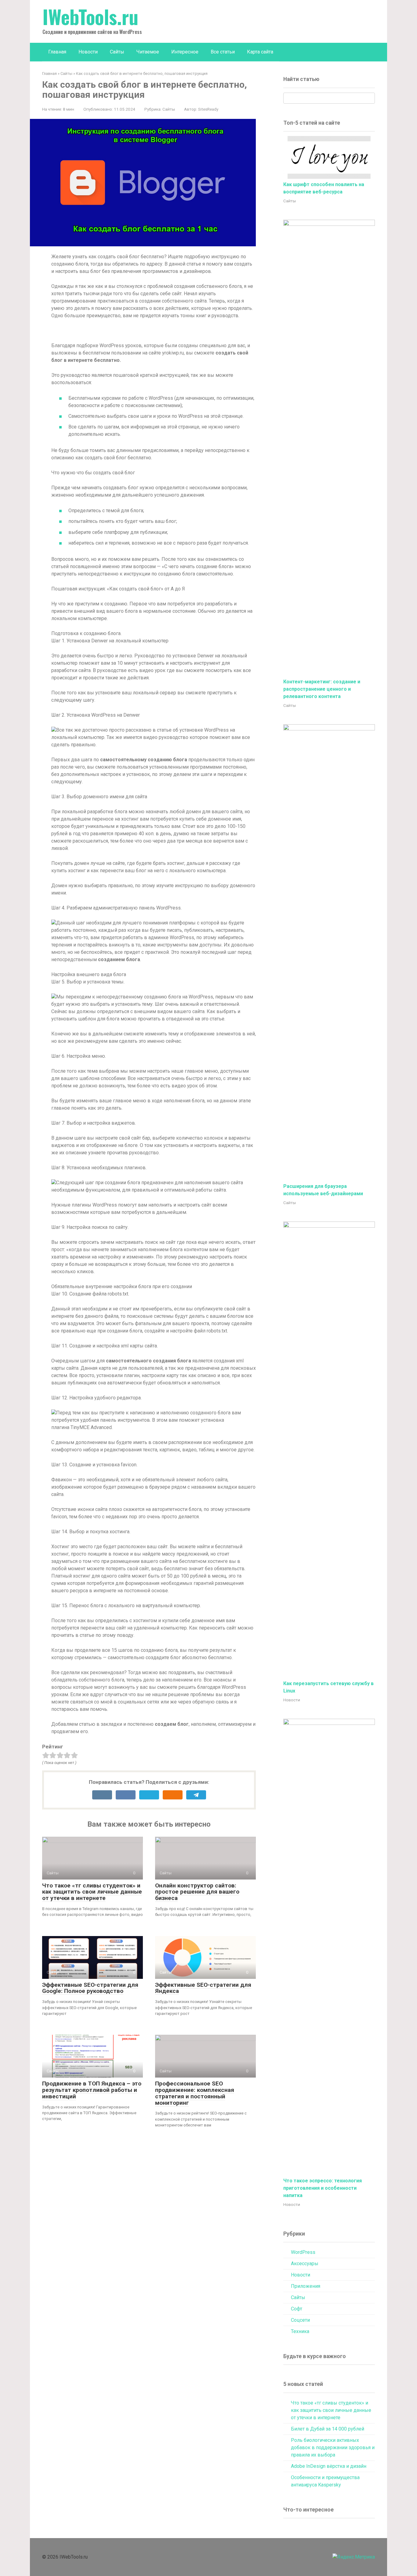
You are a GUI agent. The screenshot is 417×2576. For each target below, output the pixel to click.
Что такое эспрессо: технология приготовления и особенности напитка (323, 2188)
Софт (297, 2309)
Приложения (306, 2286)
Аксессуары (305, 2264)
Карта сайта (260, 52)
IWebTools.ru (90, 17)
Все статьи (223, 52)
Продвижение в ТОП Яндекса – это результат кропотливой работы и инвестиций (92, 2090)
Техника (300, 2331)
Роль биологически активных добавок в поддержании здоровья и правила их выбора (333, 2447)
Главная (57, 52)
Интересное (185, 52)
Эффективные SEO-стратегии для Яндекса (203, 1988)
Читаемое (148, 52)
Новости (88, 52)
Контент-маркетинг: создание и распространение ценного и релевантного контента (322, 689)
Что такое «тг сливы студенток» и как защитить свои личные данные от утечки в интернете (92, 1892)
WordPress (303, 2252)
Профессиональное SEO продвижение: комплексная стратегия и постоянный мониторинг (195, 2093)
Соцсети (300, 2320)
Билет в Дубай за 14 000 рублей (328, 2429)
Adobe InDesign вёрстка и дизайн (329, 2466)
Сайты (117, 52)
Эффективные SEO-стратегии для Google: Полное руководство (90, 1988)
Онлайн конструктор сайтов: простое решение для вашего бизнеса (197, 1892)
